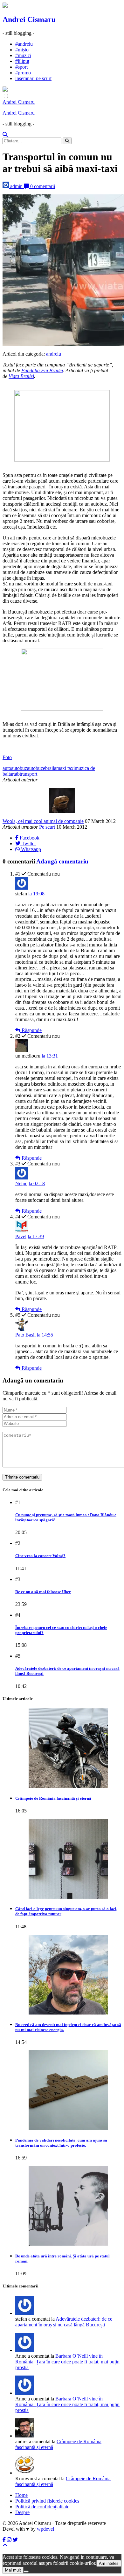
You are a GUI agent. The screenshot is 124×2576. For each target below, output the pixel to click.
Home (21, 2495)
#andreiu (24, 44)
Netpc (21, 1183)
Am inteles (109, 2563)
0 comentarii (42, 186)
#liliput (22, 61)
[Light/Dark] (6, 96)
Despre (22, 2512)
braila (51, 768)
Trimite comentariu (22, 1477)
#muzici (23, 55)
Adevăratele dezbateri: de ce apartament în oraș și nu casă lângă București (64, 2322)
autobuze (36, 768)
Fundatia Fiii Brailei (42, 370)
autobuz (19, 768)
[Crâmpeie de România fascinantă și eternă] (68, 1748)
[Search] (5, 135)
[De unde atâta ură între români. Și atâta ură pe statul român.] (68, 2206)
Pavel (21, 1236)
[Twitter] (15, 2540)
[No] (26, 2572)
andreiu (54, 354)
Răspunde (31, 1030)
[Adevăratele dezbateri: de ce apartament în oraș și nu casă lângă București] (25, 2350)
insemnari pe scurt (33, 78)
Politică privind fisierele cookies (47, 2501)
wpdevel (45, 2529)
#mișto (22, 50)
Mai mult (13, 2570)
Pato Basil (25, 1335)
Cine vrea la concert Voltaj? (40, 1556)
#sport (21, 67)
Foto (7, 757)
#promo (23, 73)
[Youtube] (9, 2540)
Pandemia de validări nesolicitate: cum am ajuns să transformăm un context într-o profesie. (61, 2143)
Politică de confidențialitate (42, 2507)
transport (28, 774)
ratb (16, 774)
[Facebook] (4, 2540)
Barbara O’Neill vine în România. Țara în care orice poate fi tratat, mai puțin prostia (67, 2362)
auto (7, 768)
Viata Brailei (21, 376)
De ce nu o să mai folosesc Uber (43, 1592)
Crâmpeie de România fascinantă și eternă (53, 1798)
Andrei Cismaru (29, 19)
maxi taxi (65, 768)
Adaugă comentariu (62, 861)
